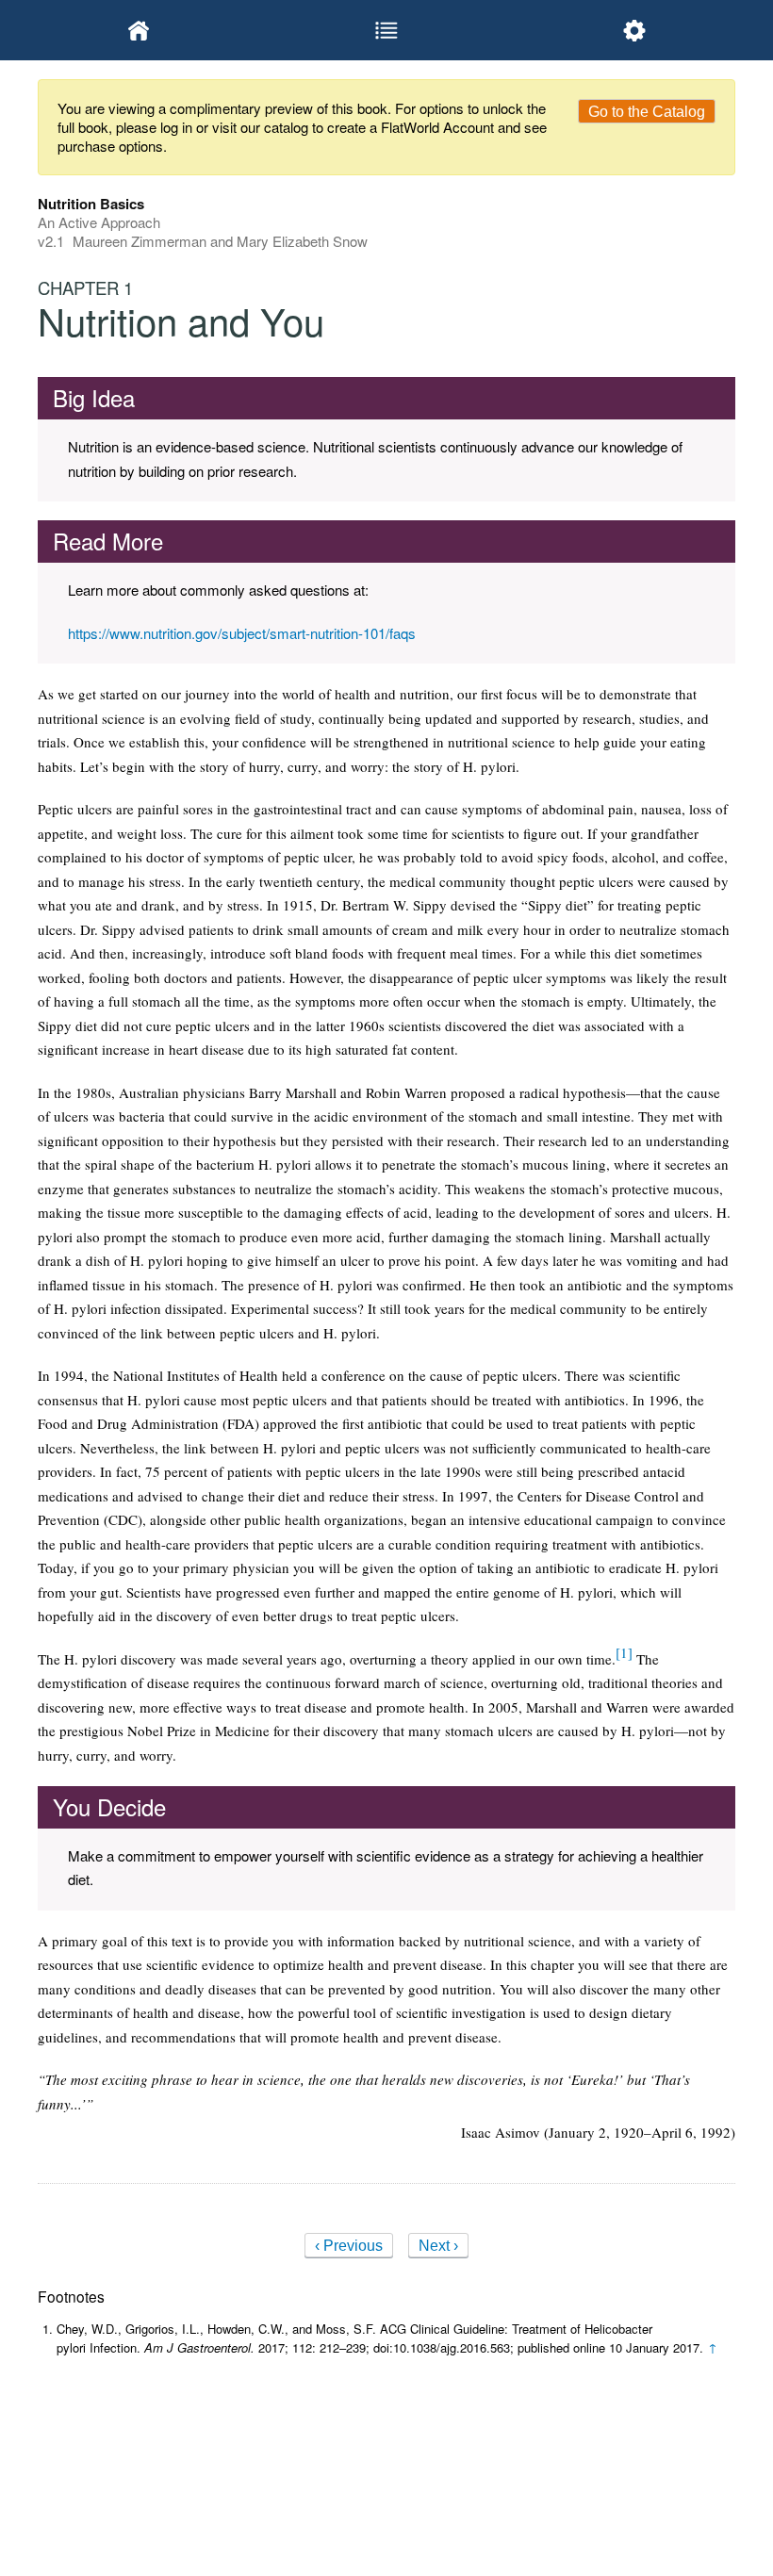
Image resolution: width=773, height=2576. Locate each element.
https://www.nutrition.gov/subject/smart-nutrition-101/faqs (242, 633)
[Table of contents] (387, 30)
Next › (438, 2246)
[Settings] (634, 30)
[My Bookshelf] (139, 30)
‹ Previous (349, 2246)
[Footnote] (624, 1652)
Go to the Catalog (647, 112)
